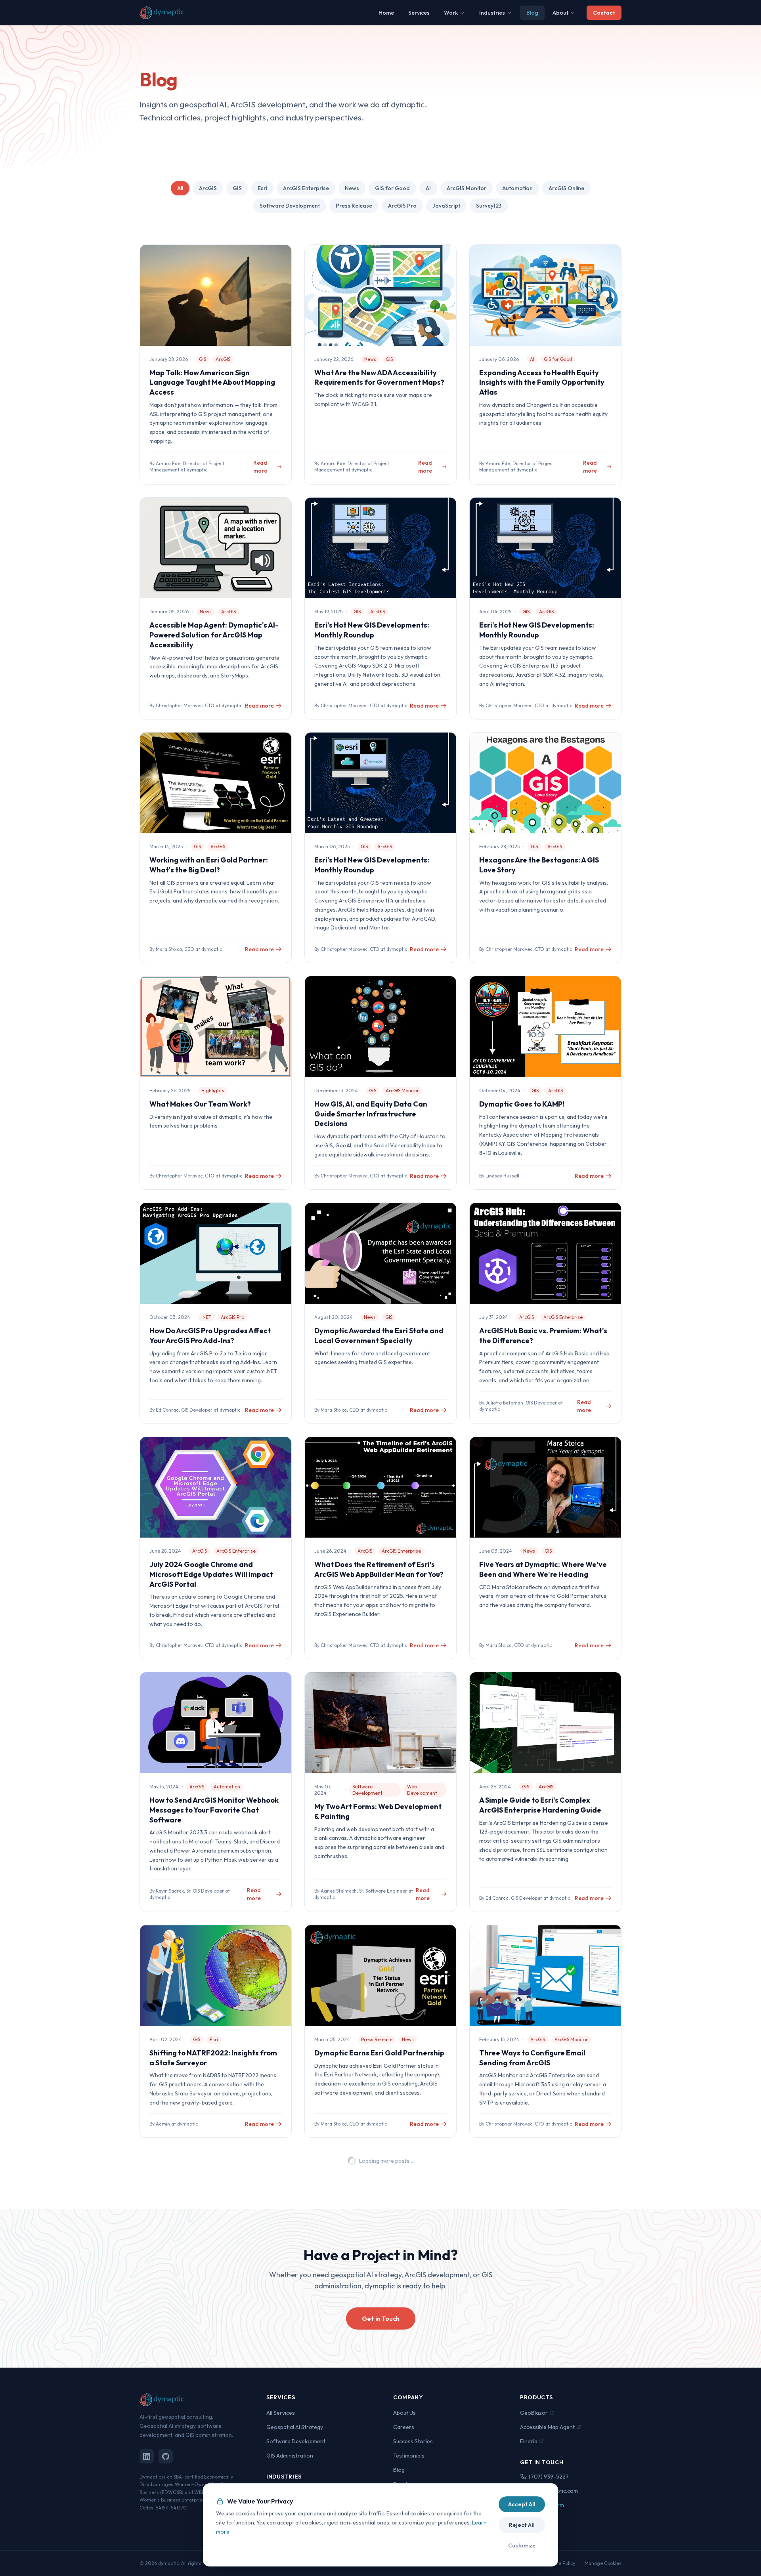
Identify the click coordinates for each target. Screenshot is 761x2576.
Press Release (354, 206)
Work (451, 13)
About (560, 13)
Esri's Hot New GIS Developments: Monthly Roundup (372, 630)
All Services (281, 2413)
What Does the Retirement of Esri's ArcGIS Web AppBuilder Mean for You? (379, 1569)
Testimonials (409, 2456)
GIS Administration (290, 2456)
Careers (404, 2427)
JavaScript (446, 206)
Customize (522, 2545)
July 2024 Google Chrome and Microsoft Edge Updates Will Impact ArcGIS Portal (211, 1574)
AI (428, 188)
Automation (517, 188)
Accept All (522, 2504)
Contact (604, 13)
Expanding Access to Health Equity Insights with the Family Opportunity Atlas (542, 383)
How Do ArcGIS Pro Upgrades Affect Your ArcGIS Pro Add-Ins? (210, 1336)
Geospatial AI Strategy (295, 2427)
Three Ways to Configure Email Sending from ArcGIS (532, 2058)
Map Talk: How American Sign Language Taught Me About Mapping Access (212, 383)
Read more (260, 467)
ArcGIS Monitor (467, 188)
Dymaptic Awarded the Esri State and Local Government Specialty (379, 1336)
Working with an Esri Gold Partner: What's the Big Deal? (209, 865)
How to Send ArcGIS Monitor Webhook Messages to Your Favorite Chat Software (214, 1810)
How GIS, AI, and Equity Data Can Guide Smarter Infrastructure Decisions (371, 1114)
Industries (492, 13)
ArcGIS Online (566, 188)
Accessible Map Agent (547, 2427)
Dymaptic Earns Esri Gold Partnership (379, 2053)
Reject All (522, 2525)
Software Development (290, 206)
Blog (532, 13)
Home (386, 13)
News (352, 188)
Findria (529, 2441)
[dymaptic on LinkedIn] (147, 2456)
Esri (262, 188)
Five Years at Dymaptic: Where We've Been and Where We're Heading (543, 1569)
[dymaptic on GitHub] (166, 2456)
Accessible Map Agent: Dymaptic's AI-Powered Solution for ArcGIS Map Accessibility (214, 635)
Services (419, 13)
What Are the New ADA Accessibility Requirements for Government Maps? (379, 378)
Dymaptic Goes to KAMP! (522, 1104)
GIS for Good (392, 188)
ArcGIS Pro (402, 206)
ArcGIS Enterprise (306, 188)
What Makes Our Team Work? (200, 1104)
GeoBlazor (534, 2413)
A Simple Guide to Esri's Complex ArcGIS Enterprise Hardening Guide (540, 1805)
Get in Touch (381, 2318)
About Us (404, 2413)
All (180, 188)
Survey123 (489, 206)
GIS (237, 188)
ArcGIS (208, 188)
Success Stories (413, 2441)
